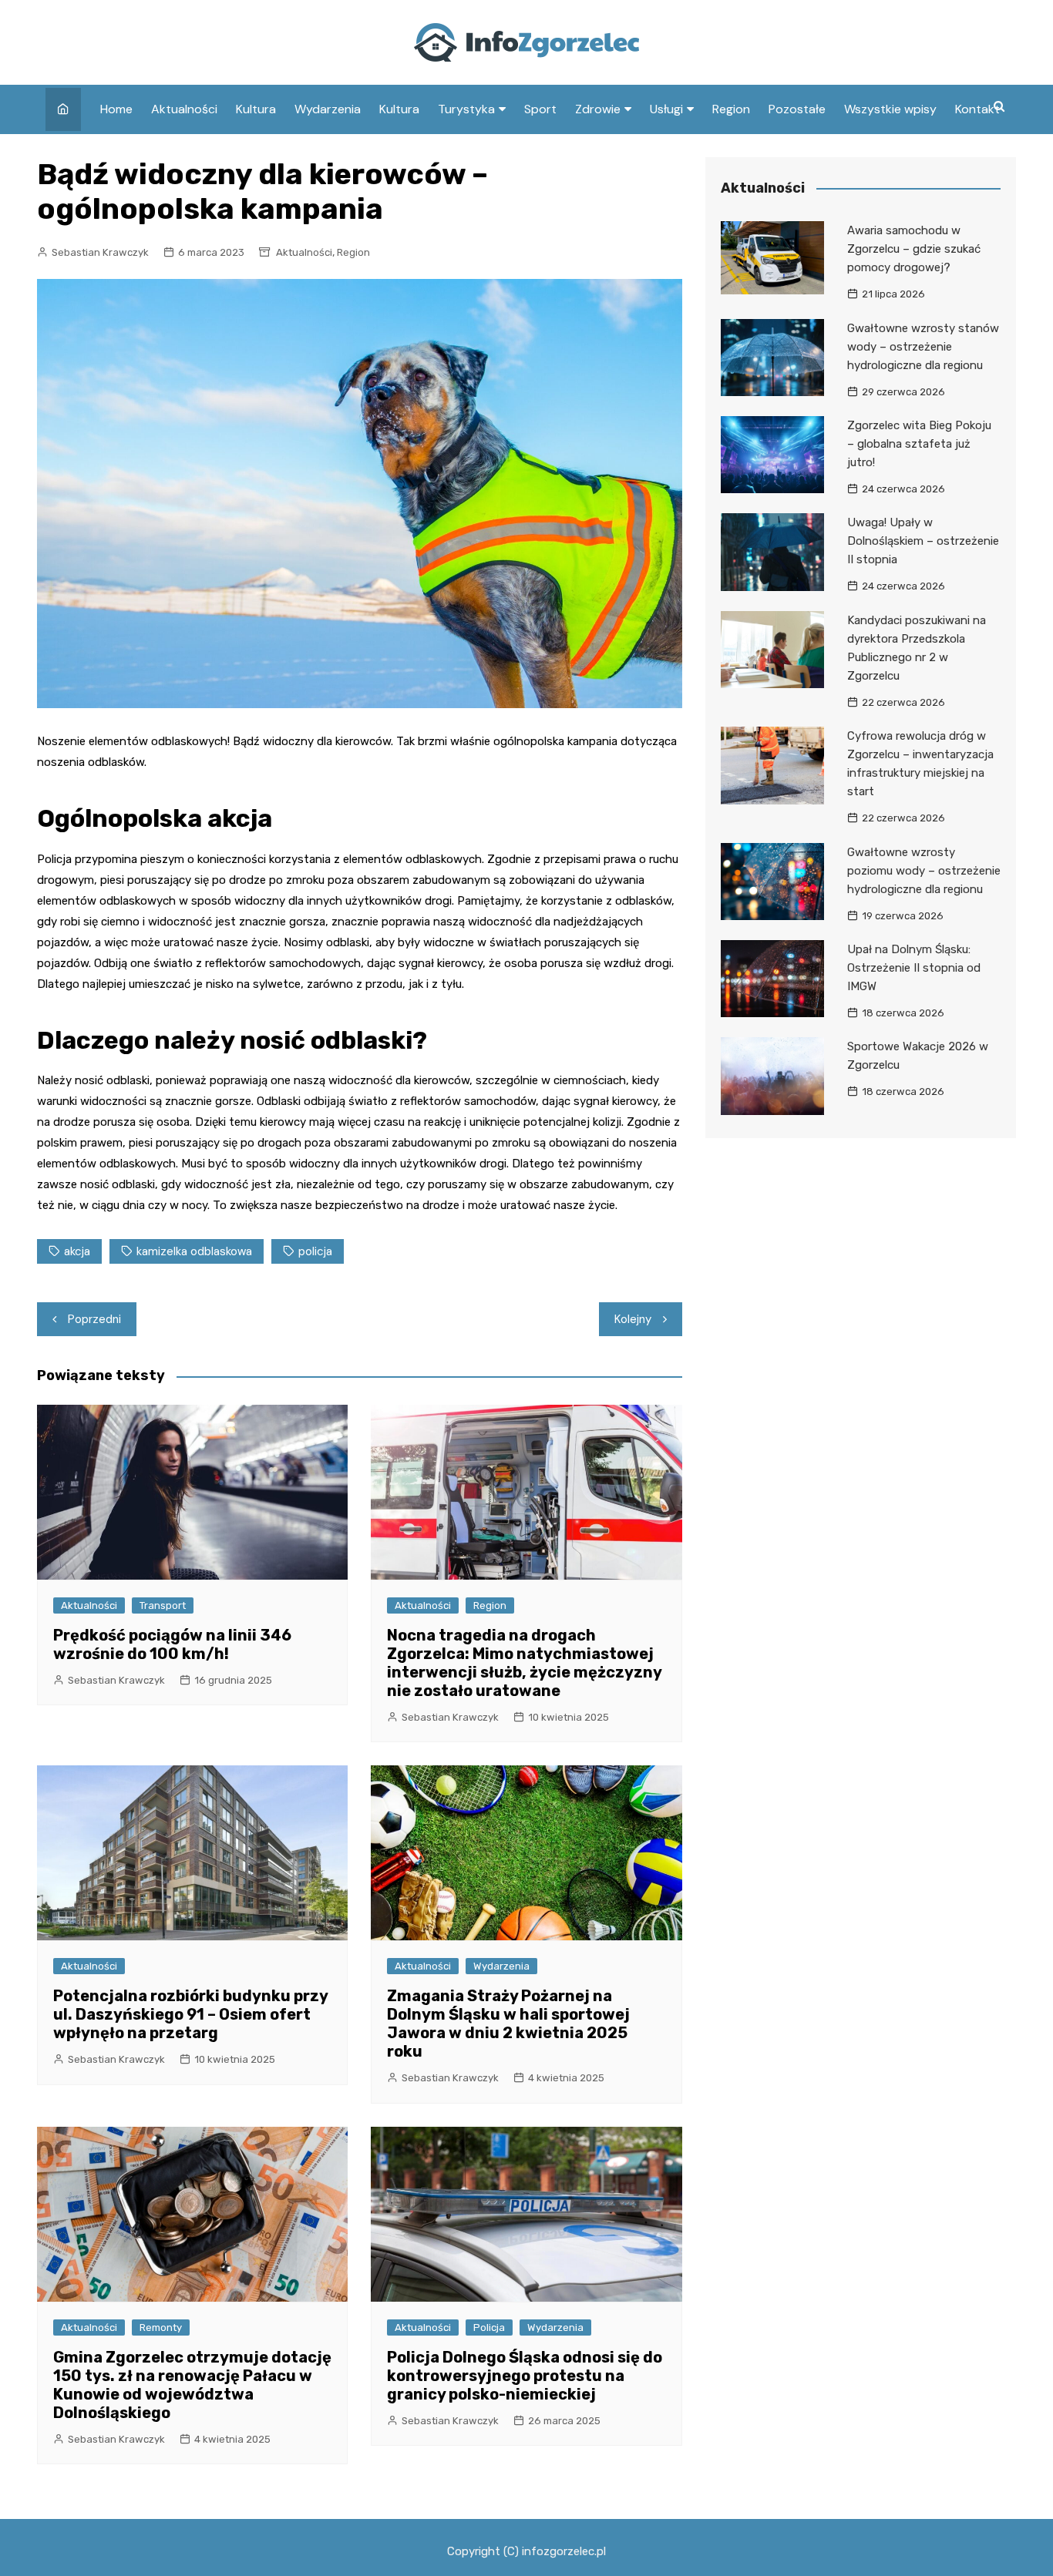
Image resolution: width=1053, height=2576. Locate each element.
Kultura (256, 109)
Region (731, 109)
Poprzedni (94, 1319)
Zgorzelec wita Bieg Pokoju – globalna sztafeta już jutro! (919, 444)
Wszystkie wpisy (890, 109)
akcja (77, 1251)
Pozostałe (797, 109)
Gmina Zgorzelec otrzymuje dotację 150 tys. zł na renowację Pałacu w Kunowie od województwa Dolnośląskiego (192, 2385)
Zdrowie (598, 109)
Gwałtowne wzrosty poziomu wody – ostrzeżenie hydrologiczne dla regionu (924, 871)
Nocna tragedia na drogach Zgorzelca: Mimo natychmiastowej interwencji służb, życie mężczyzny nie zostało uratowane (524, 1663)
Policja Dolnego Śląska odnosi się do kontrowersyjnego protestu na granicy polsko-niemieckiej (525, 2376)
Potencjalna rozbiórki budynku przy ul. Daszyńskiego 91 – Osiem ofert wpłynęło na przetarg (190, 2014)
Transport (163, 1605)
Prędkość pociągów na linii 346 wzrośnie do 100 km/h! (172, 1644)
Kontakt (977, 109)
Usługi (666, 109)
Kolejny (633, 1319)
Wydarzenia (328, 109)
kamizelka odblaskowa (194, 1251)
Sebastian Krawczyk (100, 252)
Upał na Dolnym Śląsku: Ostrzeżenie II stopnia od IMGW (914, 968)
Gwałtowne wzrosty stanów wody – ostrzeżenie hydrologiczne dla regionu (923, 347)
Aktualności (184, 109)
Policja (489, 2327)
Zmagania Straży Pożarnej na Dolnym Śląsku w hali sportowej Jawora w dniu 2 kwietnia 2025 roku (508, 2024)
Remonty (161, 2327)
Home (116, 109)
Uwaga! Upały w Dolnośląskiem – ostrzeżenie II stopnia (923, 541)
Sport (540, 109)
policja (315, 1251)
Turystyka (466, 109)
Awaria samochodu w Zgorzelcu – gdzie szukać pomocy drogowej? (914, 249)
